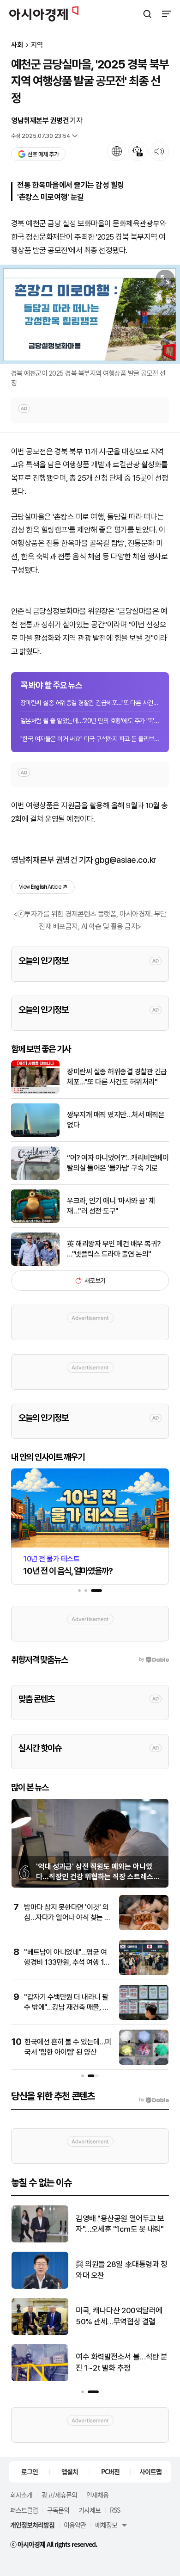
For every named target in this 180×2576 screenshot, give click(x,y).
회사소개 (21, 2495)
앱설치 (70, 2471)
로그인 (30, 2471)
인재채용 (97, 2495)
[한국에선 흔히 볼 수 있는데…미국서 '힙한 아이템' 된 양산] (144, 2063)
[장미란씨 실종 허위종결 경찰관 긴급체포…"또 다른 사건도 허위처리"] (35, 1092)
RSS (115, 2510)
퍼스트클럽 (24, 2510)
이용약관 (75, 2525)
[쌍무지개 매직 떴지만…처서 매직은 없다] (35, 1135)
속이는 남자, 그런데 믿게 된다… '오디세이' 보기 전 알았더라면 (121, 2270)
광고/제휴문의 (59, 2495)
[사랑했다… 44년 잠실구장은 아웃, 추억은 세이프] (40, 2379)
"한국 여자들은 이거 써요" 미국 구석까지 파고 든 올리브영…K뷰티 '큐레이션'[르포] (90, 739)
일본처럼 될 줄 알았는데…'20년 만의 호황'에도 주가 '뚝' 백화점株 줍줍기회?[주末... (90, 721)
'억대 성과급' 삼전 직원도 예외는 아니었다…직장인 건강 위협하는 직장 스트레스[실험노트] (95, 1877)
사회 (17, 45)
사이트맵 (150, 2471)
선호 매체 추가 (43, 154)
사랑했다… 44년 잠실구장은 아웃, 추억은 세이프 (119, 2362)
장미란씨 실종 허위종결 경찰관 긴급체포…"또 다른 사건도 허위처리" (90, 703)
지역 (37, 45)
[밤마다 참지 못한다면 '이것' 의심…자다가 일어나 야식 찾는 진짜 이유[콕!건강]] (144, 1928)
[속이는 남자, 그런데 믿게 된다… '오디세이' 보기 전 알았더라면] (40, 2287)
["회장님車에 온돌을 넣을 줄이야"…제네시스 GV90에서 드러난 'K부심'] (40, 2333)
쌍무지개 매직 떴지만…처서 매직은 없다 (116, 1120)
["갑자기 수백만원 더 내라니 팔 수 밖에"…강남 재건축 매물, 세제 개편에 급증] (144, 2018)
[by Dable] (154, 2100)
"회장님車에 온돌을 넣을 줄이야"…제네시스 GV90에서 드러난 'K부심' (120, 2317)
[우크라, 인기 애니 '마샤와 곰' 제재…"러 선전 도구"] (35, 1221)
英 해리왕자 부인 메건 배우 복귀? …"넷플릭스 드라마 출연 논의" (114, 1249)
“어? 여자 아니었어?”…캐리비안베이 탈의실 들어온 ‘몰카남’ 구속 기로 (118, 1163)
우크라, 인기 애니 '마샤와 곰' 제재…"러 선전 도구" (111, 1206)
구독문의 (58, 2510)
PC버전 (110, 2471)
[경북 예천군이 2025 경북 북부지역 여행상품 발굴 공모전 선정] (90, 314)
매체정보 (106, 2525)
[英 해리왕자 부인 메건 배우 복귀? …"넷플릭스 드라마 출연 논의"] (35, 1264)
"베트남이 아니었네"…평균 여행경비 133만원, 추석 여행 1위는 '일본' (67, 1963)
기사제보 (90, 2510)
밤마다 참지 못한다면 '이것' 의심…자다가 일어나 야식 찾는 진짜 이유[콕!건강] (67, 1918)
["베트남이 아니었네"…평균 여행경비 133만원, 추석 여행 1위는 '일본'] (144, 1973)
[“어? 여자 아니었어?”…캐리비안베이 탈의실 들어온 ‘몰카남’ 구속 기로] (35, 1178)
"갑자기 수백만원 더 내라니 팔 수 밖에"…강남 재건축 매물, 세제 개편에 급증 (66, 2007)
